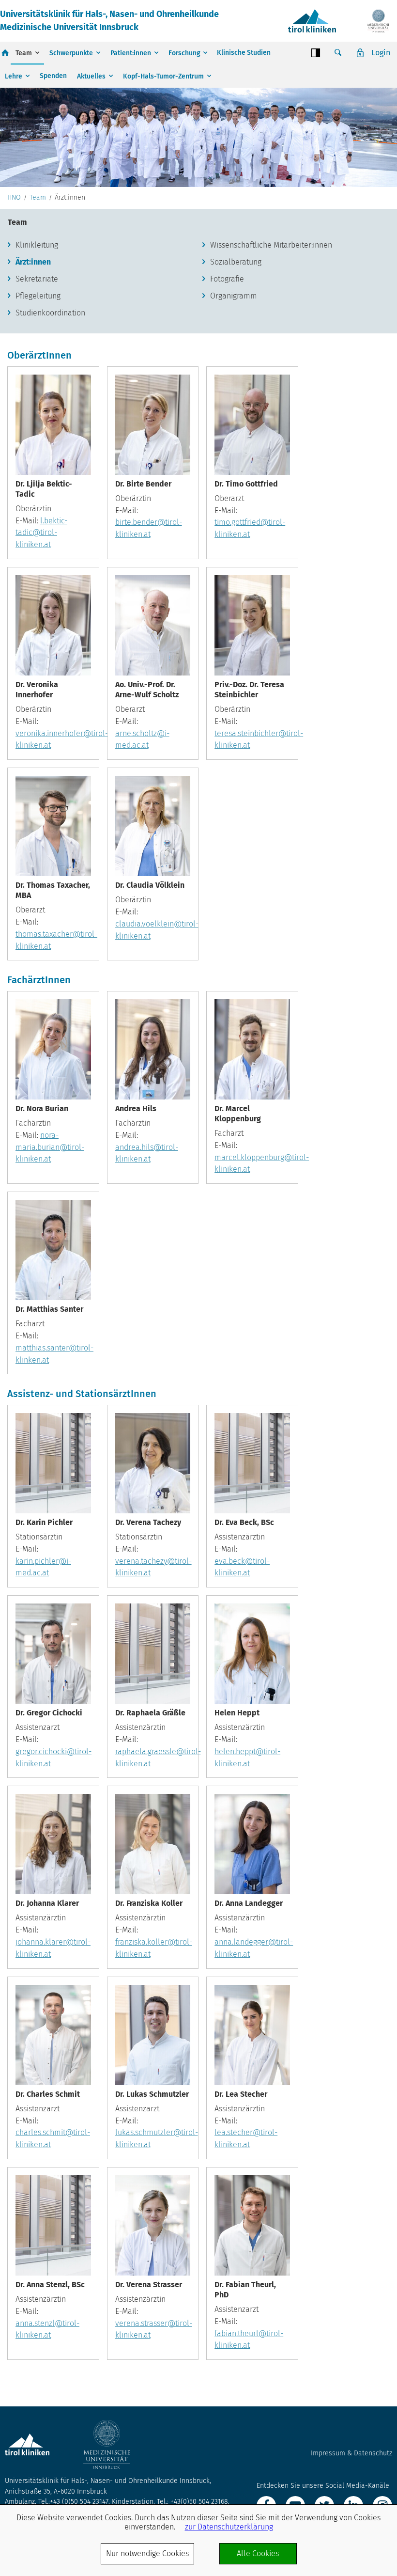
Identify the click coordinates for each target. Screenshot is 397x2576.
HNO (14, 198)
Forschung (184, 53)
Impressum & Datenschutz (351, 2453)
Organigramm (234, 296)
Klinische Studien (244, 53)
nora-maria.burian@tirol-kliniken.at (50, 1147)
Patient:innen (131, 53)
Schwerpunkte (71, 53)
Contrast (316, 53)
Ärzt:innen (33, 262)
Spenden (53, 76)
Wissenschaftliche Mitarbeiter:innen (271, 245)
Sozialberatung (236, 262)
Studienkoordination (50, 313)
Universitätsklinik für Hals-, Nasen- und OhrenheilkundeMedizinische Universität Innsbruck (109, 21)
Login (381, 53)
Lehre (14, 76)
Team (24, 53)
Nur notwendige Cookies (147, 2553)
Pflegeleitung (38, 296)
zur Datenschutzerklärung (229, 2527)
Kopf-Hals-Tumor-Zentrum (163, 76)
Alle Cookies (258, 2553)
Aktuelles (91, 76)
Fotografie (227, 279)
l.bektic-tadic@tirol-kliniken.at (41, 533)
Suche (338, 53)
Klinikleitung (37, 245)
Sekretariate (37, 279)
